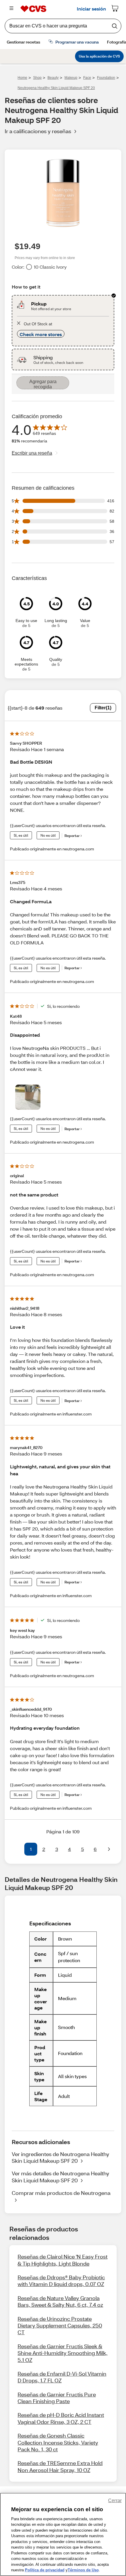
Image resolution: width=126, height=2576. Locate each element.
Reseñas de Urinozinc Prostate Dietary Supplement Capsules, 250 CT (60, 2326)
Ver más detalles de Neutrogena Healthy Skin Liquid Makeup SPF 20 (61, 2177)
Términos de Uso (83, 2570)
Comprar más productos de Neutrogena (61, 2193)
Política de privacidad (45, 2570)
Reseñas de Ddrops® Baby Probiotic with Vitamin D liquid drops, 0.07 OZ (61, 2281)
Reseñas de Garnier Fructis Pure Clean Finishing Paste (57, 2398)
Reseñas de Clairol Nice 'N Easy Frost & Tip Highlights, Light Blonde (63, 2260)
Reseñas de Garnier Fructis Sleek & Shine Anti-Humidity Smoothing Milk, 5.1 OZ (63, 2353)
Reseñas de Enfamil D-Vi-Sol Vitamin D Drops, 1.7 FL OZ (62, 2377)
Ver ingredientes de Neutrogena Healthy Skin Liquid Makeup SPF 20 (61, 2157)
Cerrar (115, 2501)
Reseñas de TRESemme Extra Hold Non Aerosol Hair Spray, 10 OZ (60, 2466)
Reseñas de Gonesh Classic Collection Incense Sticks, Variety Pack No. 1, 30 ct (58, 2442)
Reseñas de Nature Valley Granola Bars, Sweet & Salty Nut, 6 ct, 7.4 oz (60, 2301)
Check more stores (41, 334)
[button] (17, 1849)
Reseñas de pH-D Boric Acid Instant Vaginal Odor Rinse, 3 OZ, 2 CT (61, 2418)
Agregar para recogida (43, 384)
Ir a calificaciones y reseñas (38, 131)
